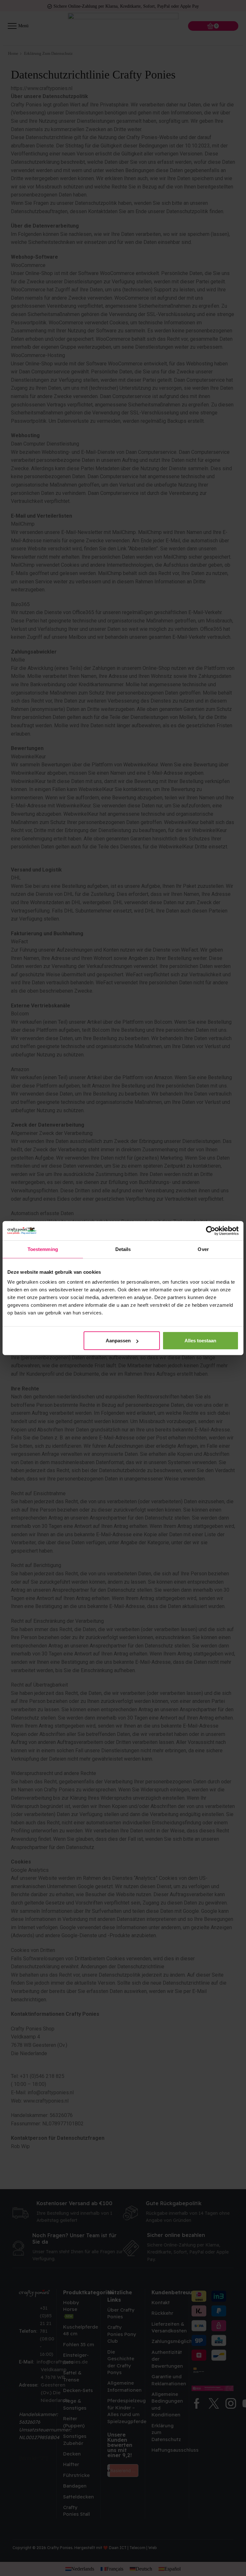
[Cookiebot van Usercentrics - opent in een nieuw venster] (211, 1230)
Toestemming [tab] (43, 1249)
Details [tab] (123, 1249)
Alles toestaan (200, 1341)
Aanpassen (118, 1341)
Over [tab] (203, 1249)
